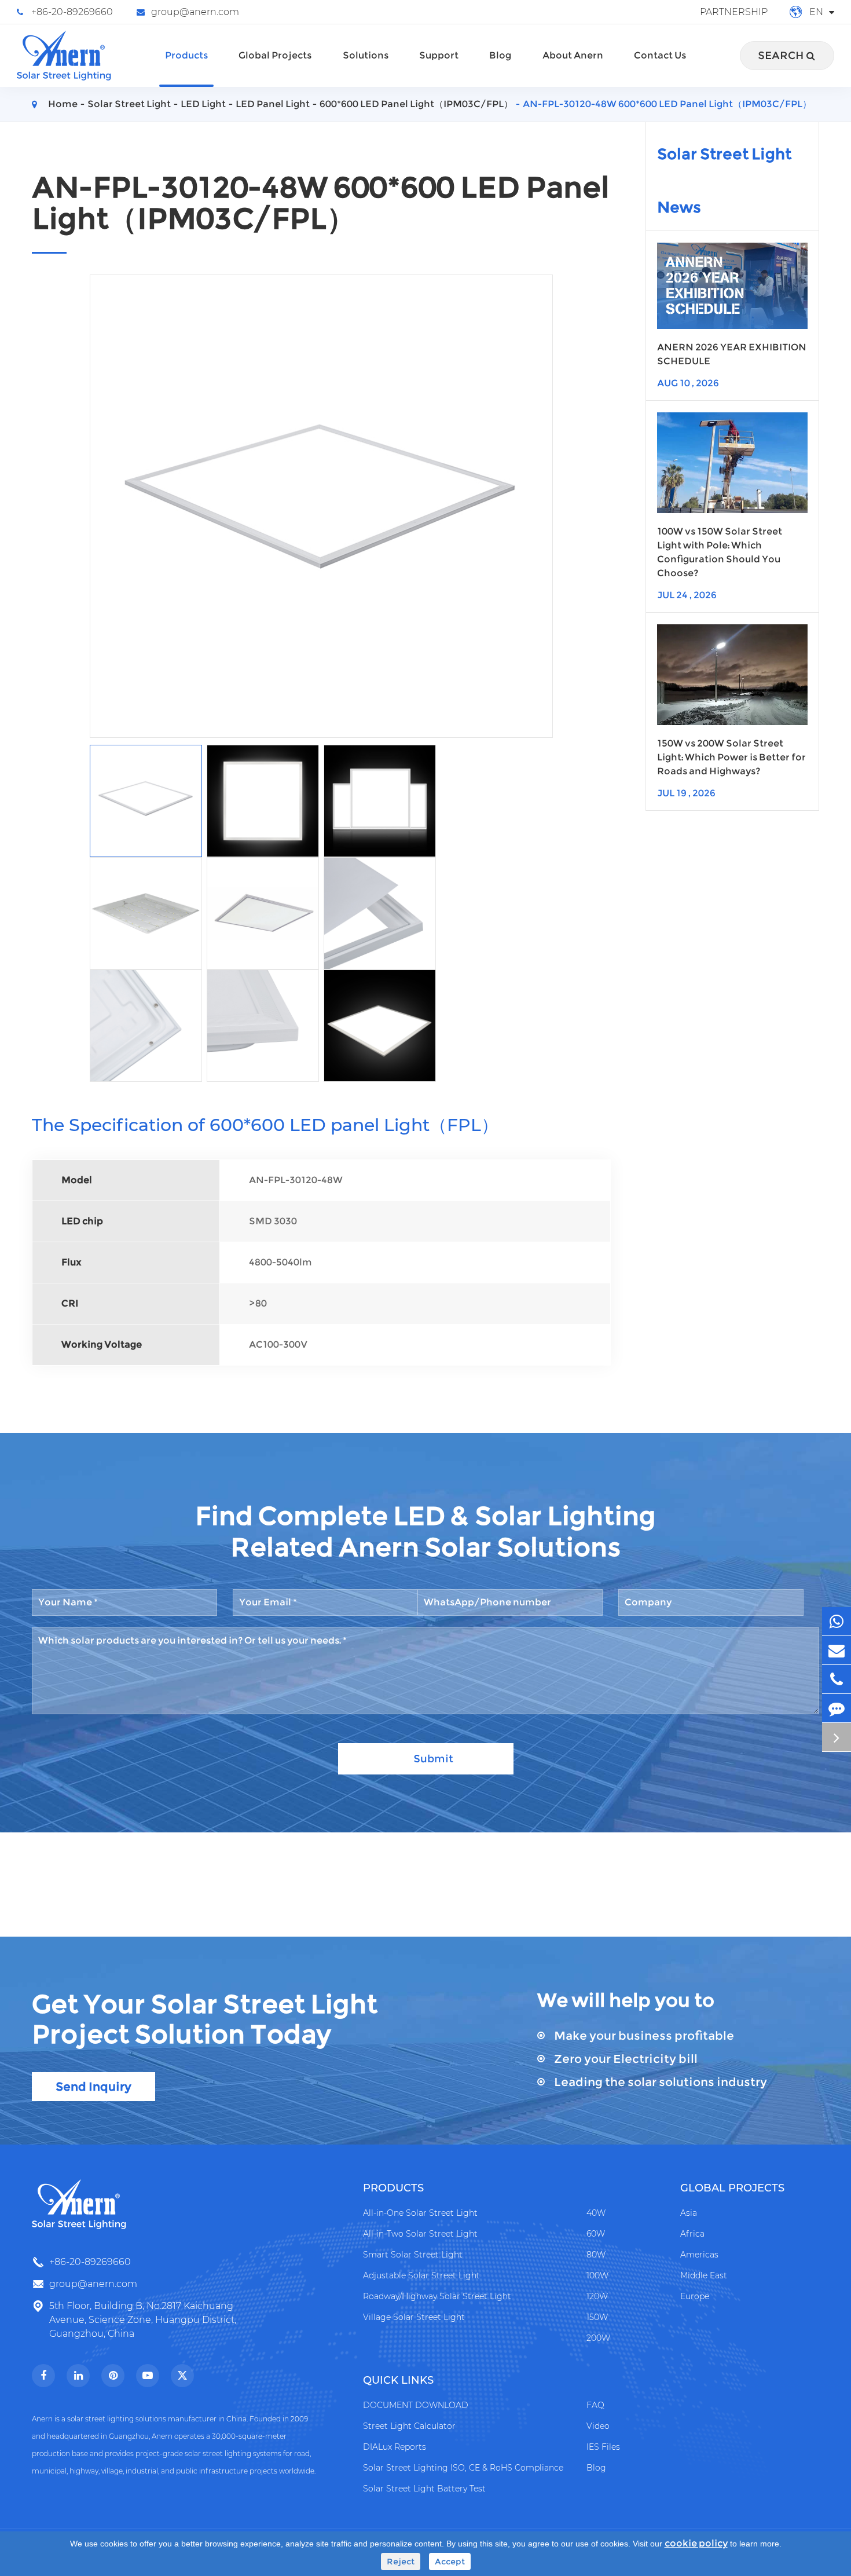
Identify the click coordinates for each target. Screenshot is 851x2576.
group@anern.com (195, 12)
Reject (401, 2562)
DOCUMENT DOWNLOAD (416, 2405)
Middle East (704, 2275)
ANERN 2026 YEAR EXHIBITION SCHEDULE (732, 354)
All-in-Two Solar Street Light (420, 2234)
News (679, 207)
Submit (433, 1759)
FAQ (595, 2405)
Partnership (734, 12)
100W (597, 2275)
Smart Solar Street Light (413, 2255)
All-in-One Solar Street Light (420, 2213)
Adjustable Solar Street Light (421, 2275)
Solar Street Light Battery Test (424, 2489)
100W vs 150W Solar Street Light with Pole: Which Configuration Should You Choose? (720, 552)
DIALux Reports (395, 2447)
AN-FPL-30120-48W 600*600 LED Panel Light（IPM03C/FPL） (667, 104)
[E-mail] (837, 1650)
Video (598, 2426)
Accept (450, 2562)
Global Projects (275, 55)
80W (596, 2255)
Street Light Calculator (409, 2426)
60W (596, 2234)
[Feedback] (837, 1708)
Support (439, 55)
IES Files (603, 2447)
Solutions (366, 55)
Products (186, 55)
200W (598, 2338)
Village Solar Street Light (414, 2317)
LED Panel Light (273, 104)
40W (596, 2213)
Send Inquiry (93, 2087)
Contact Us (660, 55)
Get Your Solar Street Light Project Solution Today (205, 2019)
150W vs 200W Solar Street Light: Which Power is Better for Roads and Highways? (731, 757)
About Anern (573, 55)
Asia (689, 2213)
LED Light (203, 104)
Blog (500, 55)
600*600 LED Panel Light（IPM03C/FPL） (416, 104)
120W (597, 2296)
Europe (695, 2296)
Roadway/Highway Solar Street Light (437, 2296)
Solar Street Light (129, 104)
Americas (699, 2255)
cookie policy (696, 2543)
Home (63, 104)
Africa (692, 2234)
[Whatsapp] (837, 1621)
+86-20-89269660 (72, 12)
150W (597, 2317)
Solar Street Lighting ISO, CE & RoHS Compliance (463, 2468)
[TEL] (837, 1679)
